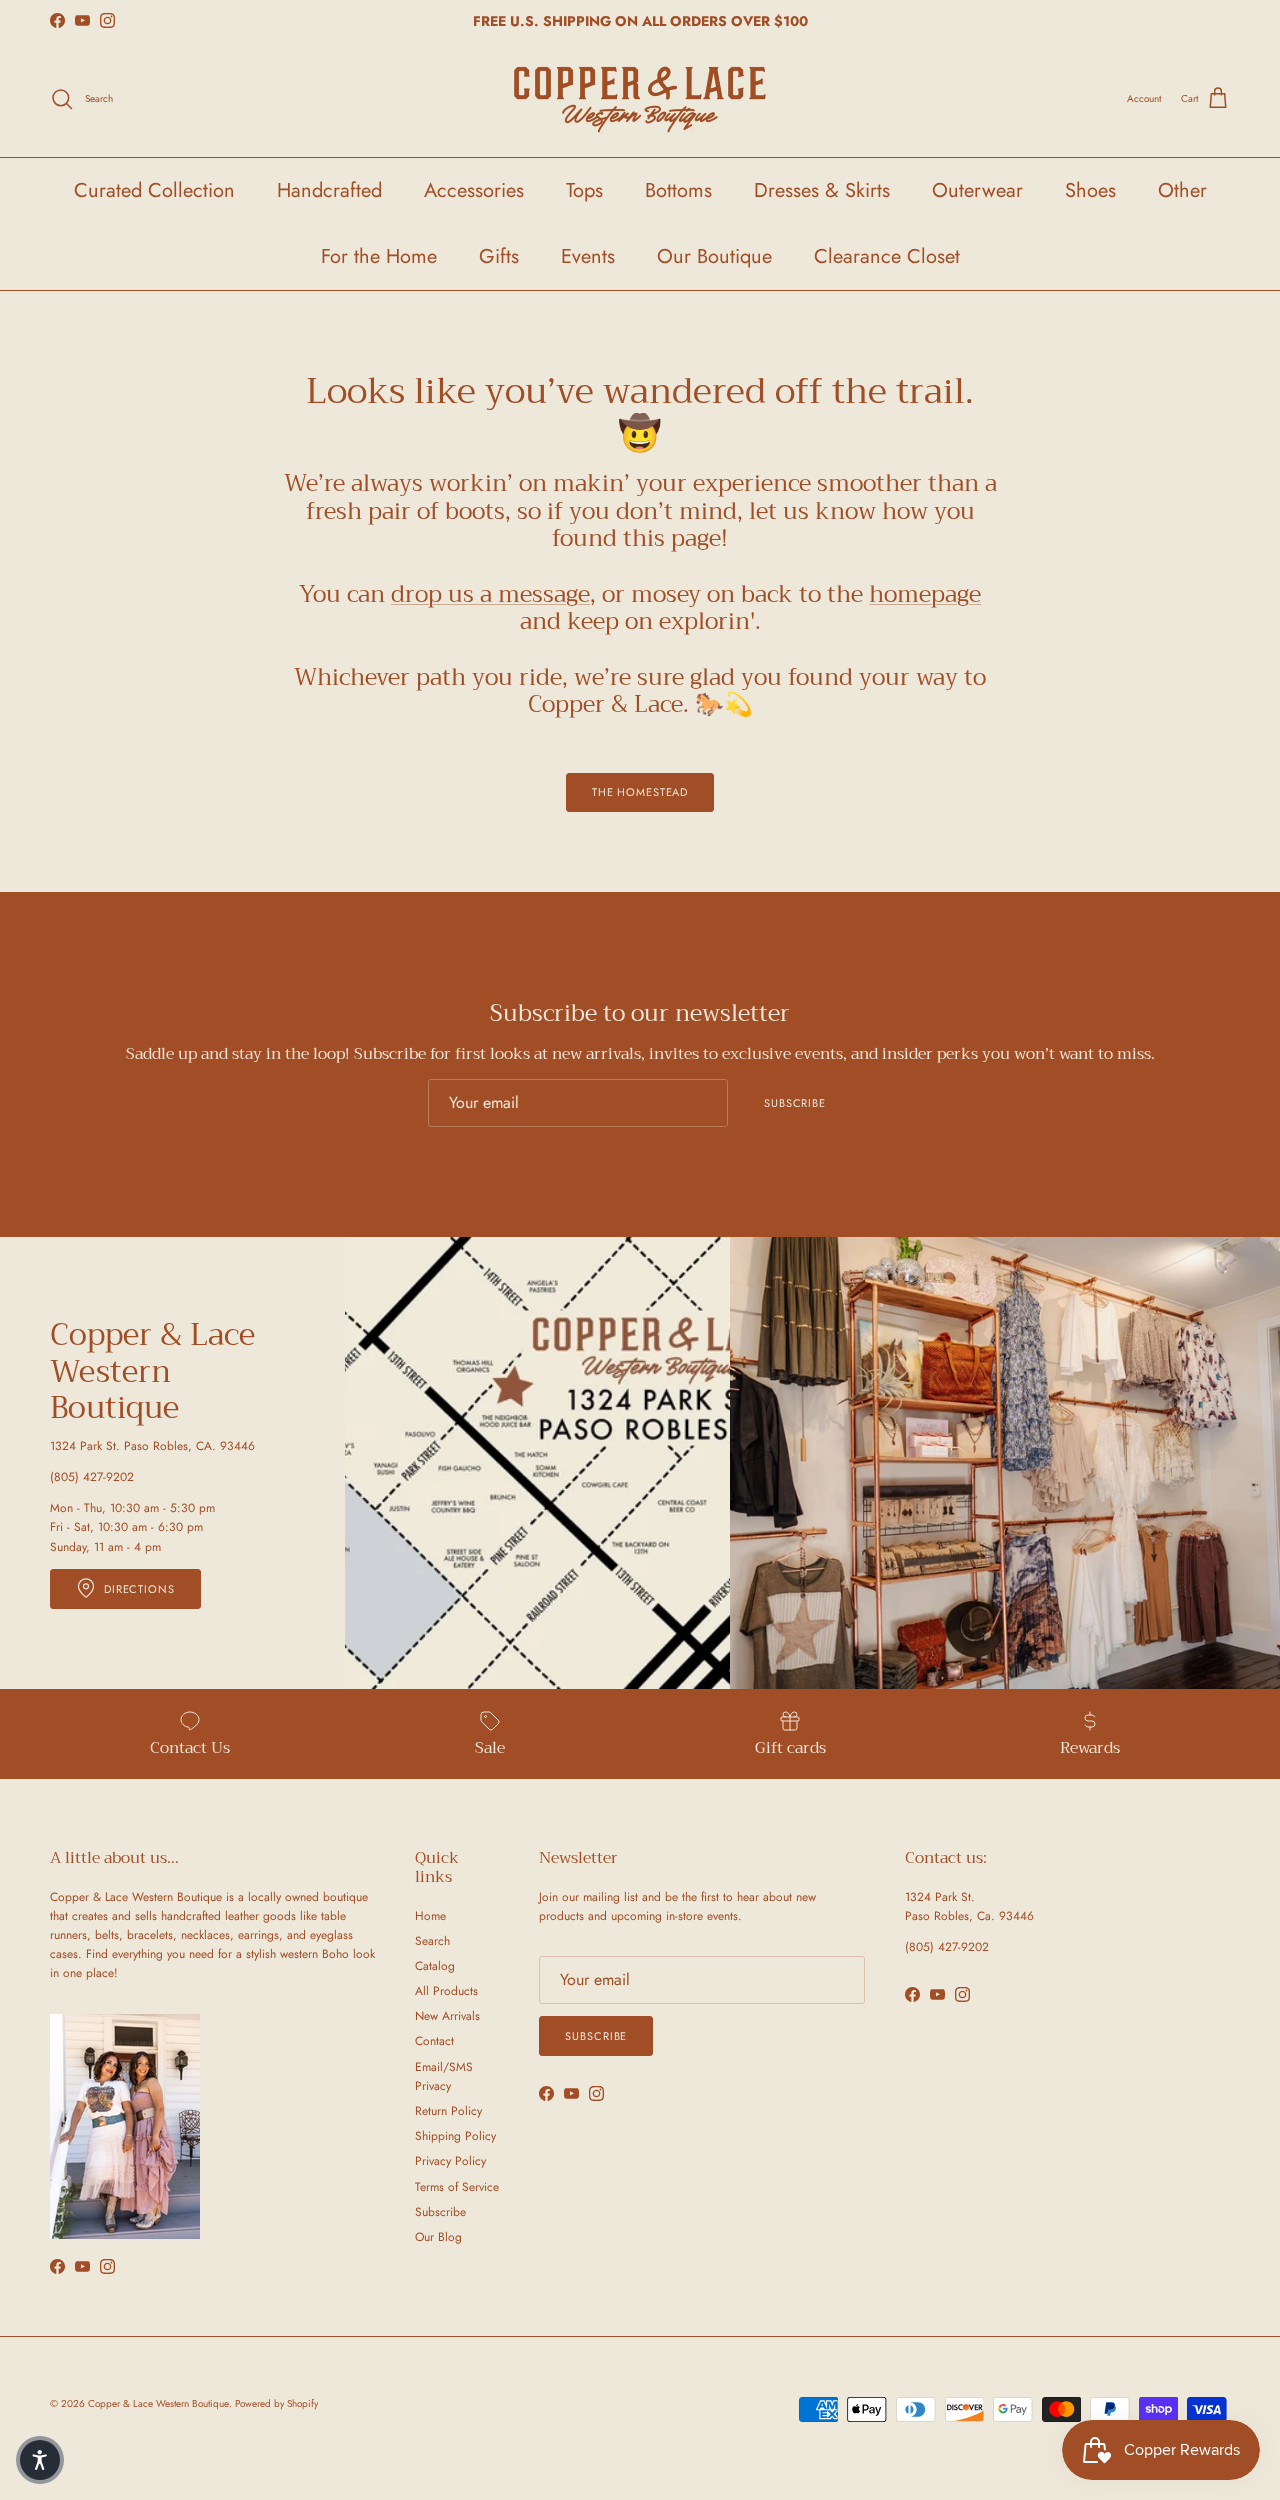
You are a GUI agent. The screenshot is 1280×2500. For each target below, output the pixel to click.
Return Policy (448, 2111)
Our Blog (438, 2237)
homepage (925, 594)
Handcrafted (329, 190)
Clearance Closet (887, 256)
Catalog (435, 1966)
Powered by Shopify (276, 2403)
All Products (446, 1991)
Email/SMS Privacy (444, 2076)
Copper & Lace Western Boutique (158, 2403)
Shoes (1090, 190)
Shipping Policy (455, 2136)
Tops (584, 190)
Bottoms (678, 190)
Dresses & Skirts (822, 190)
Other (1182, 190)
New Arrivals (447, 2016)
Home (430, 1916)
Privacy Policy (450, 2161)
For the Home (379, 256)
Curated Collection (154, 190)
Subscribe (795, 1103)
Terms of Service (457, 2187)
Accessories (474, 190)
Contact (434, 2041)
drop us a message (490, 594)
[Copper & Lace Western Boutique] (640, 99)
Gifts (499, 256)
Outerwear (977, 190)
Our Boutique (714, 256)
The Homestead (640, 792)
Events (588, 256)
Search (432, 1941)
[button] (40, 2460)
